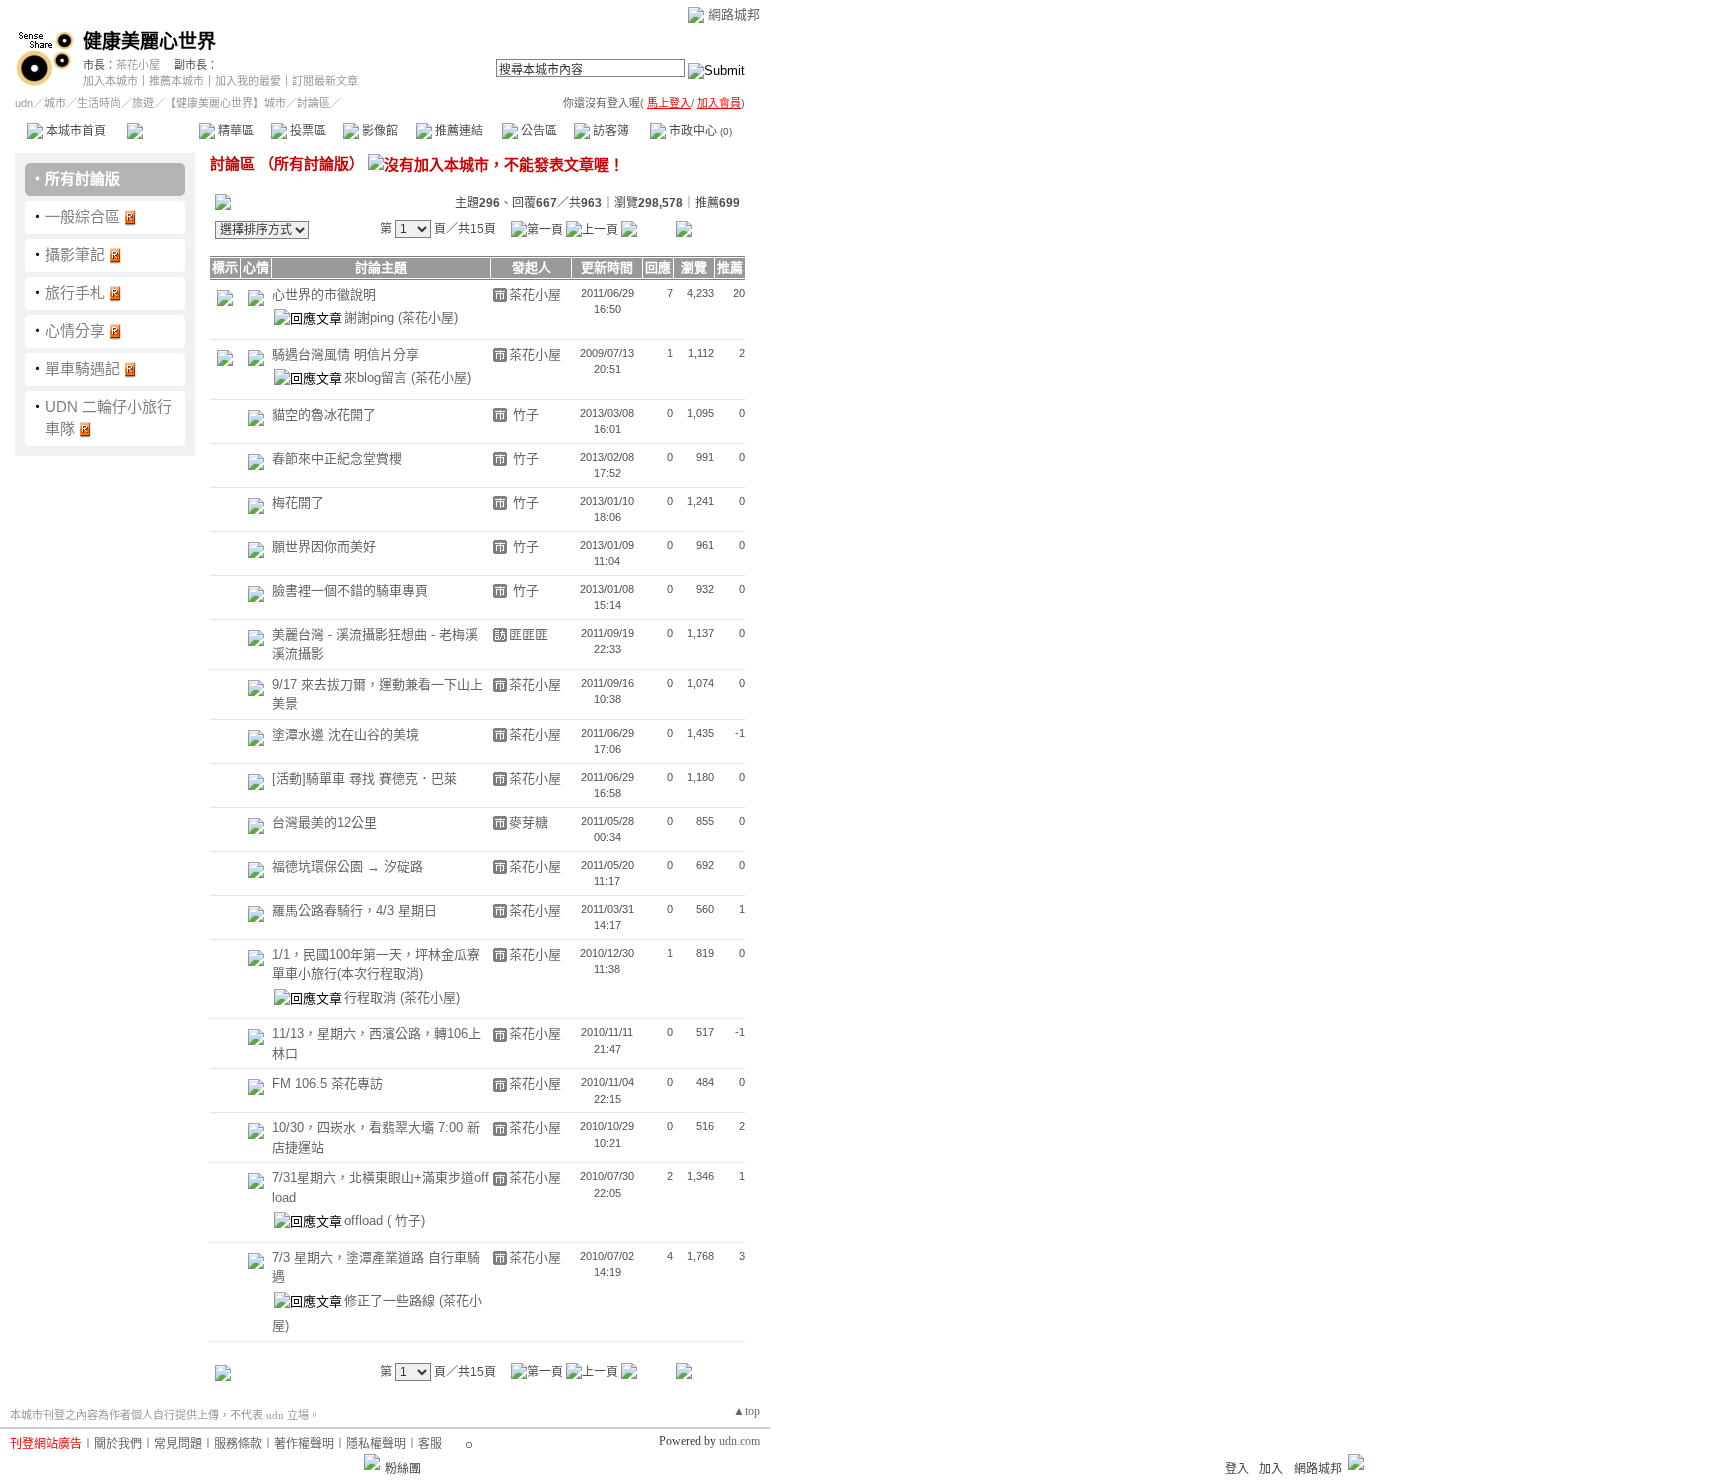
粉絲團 (403, 1469)
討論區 (162, 131)
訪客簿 (609, 131)
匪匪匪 (528, 634)
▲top (746, 1411)
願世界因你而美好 (324, 546)
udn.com (739, 1441)
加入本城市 (110, 81)
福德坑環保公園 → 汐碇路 (347, 866)
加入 (1271, 1469)
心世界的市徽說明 (324, 294)
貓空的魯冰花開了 (324, 414)
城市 (55, 103)
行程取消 (372, 997)
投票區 (306, 131)
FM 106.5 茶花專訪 (327, 1083)
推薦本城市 (176, 81)
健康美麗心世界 (149, 41)
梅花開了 (298, 502)
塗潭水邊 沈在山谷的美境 (345, 734)
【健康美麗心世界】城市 (225, 103)
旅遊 (143, 103)
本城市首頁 (74, 131)
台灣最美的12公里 (324, 822)
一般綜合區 (82, 216)
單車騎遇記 (82, 368)
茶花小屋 (138, 65)
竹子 (524, 414)
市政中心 (699, 131)
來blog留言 (377, 377)
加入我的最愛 (248, 81)
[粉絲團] (372, 1462)
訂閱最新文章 (325, 81)
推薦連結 (457, 131)
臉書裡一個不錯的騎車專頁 (350, 590)
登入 (1237, 1469)
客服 (430, 1444)
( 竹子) (406, 1220)
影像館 (378, 131)
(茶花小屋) (428, 317)
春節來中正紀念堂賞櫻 (337, 458)
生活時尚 (99, 103)
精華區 (234, 131)
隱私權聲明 (376, 1444)
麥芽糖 (528, 822)
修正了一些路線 (391, 1300)
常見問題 (178, 1444)
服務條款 (238, 1444)
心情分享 (75, 330)
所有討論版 (82, 178)
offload (365, 1220)
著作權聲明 (304, 1444)
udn (24, 103)
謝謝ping (371, 317)
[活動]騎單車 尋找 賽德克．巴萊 (364, 778)
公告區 (537, 131)
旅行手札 (75, 292)
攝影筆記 (75, 254)
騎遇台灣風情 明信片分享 (345, 354)
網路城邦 (734, 14)
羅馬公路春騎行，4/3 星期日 (354, 910)
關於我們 (118, 1444)
